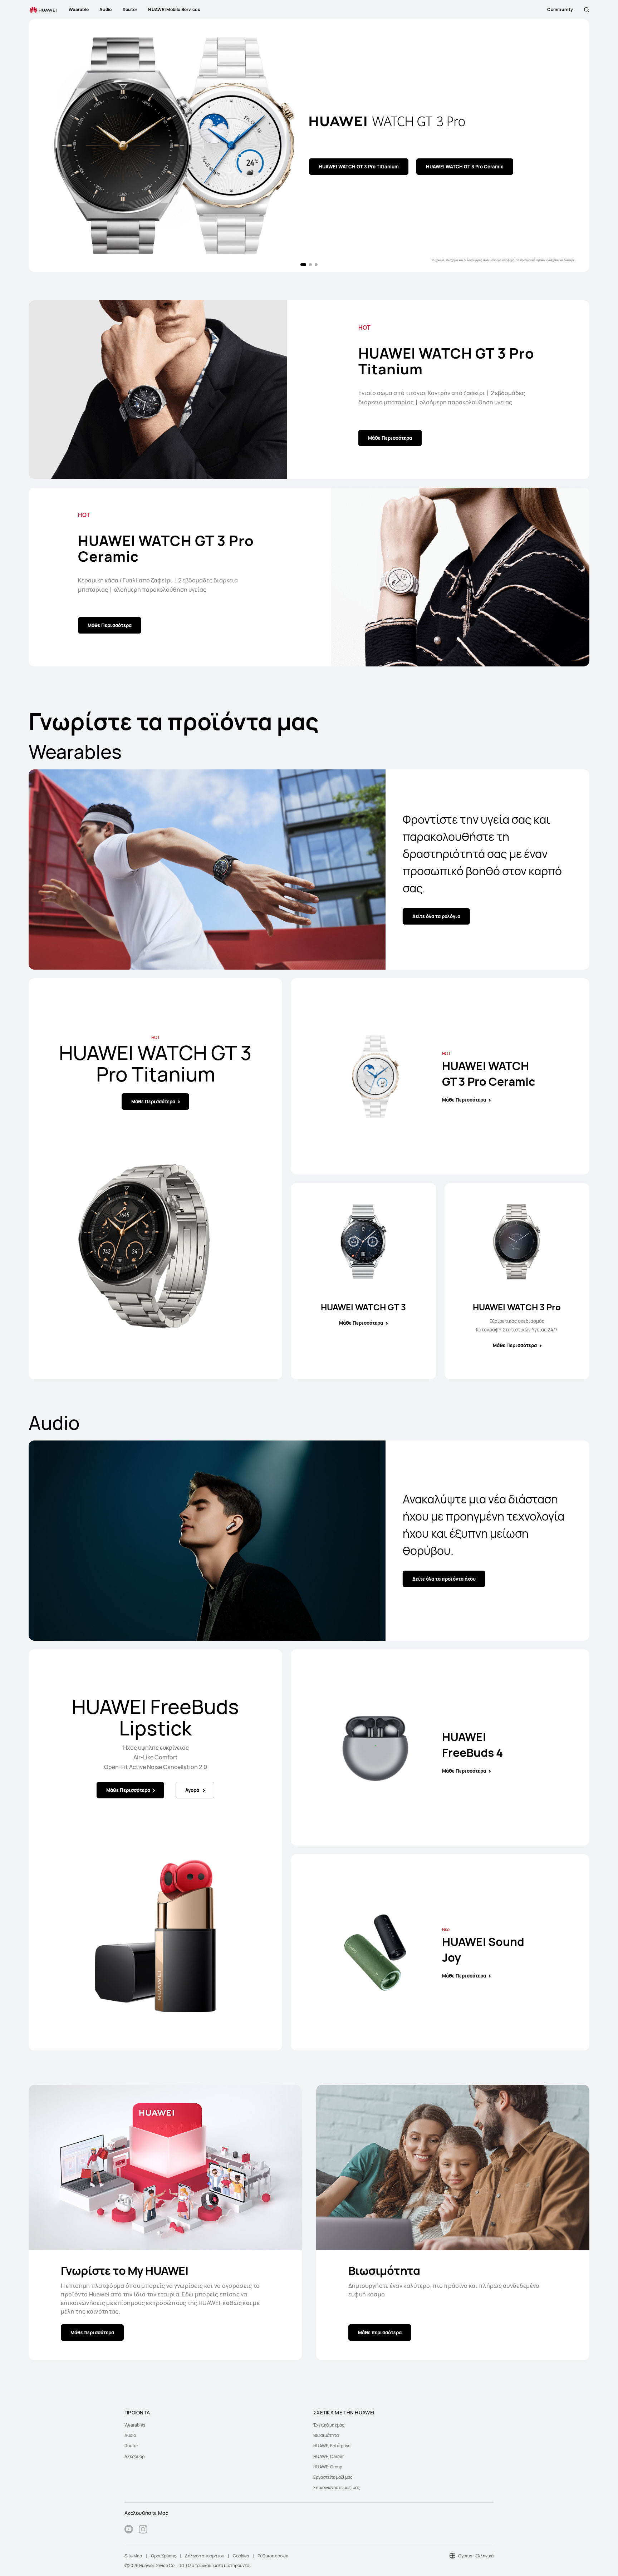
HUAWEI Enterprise (332, 2446)
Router (131, 2446)
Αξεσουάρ (134, 2456)
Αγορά (152, 176)
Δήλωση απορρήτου (205, 2556)
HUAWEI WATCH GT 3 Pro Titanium (446, 361)
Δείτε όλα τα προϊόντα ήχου (444, 1579)
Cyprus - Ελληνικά (476, 2556)
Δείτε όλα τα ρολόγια (436, 916)
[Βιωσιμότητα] (453, 2168)
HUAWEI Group (328, 2467)
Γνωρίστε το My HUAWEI (125, 2271)
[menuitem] (215, 2425)
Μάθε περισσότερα (92, 2333)
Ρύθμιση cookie (273, 2556)
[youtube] (129, 2530)
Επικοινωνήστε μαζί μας (337, 2488)
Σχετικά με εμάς (329, 2425)
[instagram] (143, 2530)
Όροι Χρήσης (163, 2556)
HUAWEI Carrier (328, 2456)
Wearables (135, 2425)
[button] (587, 10)
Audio (130, 2435)
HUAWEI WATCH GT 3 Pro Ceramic (166, 548)
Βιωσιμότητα (384, 2271)
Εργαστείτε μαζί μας (333, 2477)
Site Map (133, 2556)
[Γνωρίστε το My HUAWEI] (165, 2168)
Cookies (241, 2556)
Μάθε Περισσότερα (96, 176)
